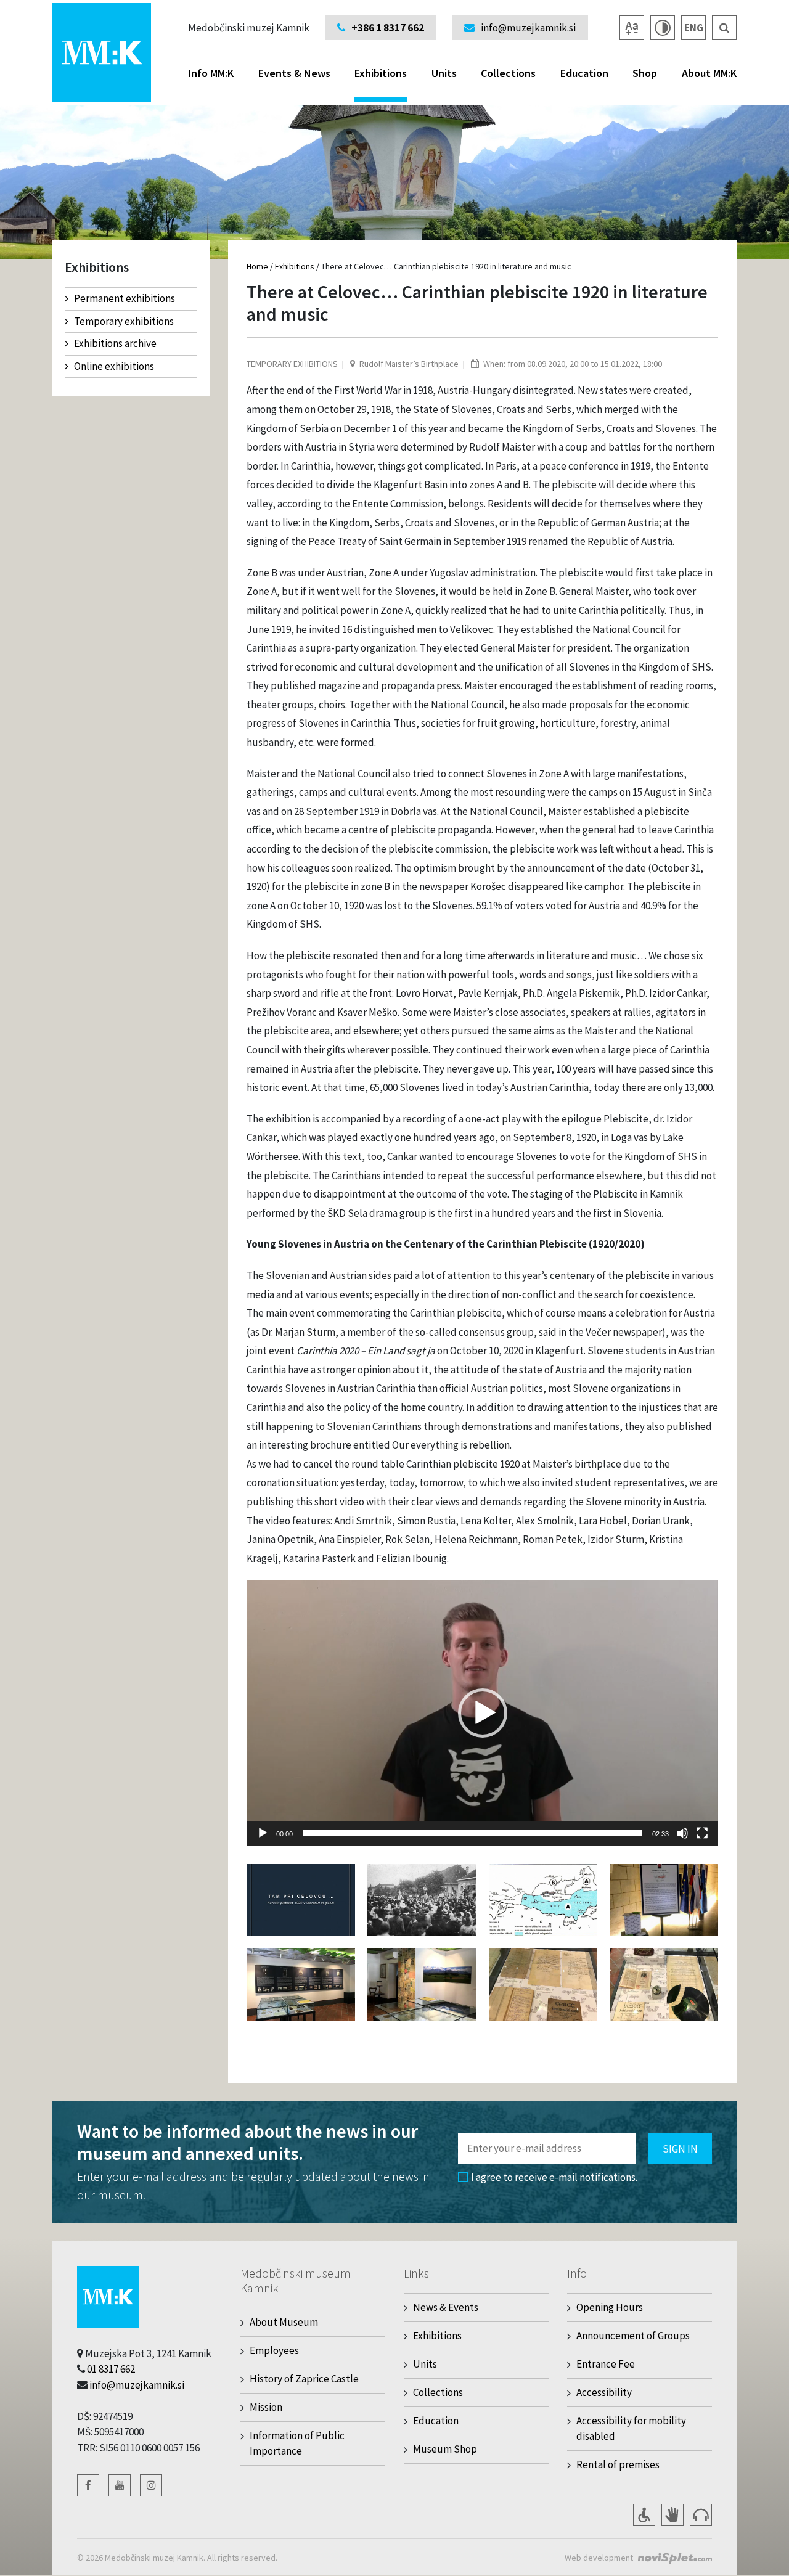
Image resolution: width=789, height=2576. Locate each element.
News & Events (446, 2307)
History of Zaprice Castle (304, 2379)
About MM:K (709, 73)
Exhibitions (381, 73)
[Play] (263, 1833)
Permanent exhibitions (125, 298)
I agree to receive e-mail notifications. (554, 2177)
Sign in (680, 2149)
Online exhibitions (114, 366)
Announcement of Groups (633, 2336)
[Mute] (682, 1833)
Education (584, 73)
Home (257, 266)
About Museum (284, 2322)
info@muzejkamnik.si (137, 2385)
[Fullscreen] (702, 1833)
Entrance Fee (606, 2364)
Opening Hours (610, 2307)
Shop (645, 73)
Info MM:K (211, 73)
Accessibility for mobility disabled (631, 2428)
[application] (482, 1712)
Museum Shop (445, 2449)
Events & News (294, 73)
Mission (266, 2407)
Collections (508, 73)
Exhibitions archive (115, 343)
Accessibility (604, 2392)
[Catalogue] (301, 1899)
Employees (274, 2350)
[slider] (472, 1833)
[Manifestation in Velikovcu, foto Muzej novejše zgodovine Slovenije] (422, 1899)
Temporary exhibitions (124, 321)
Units (444, 73)
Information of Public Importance (297, 2443)
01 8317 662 (111, 2369)
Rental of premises (618, 2464)
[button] (483, 1713)
